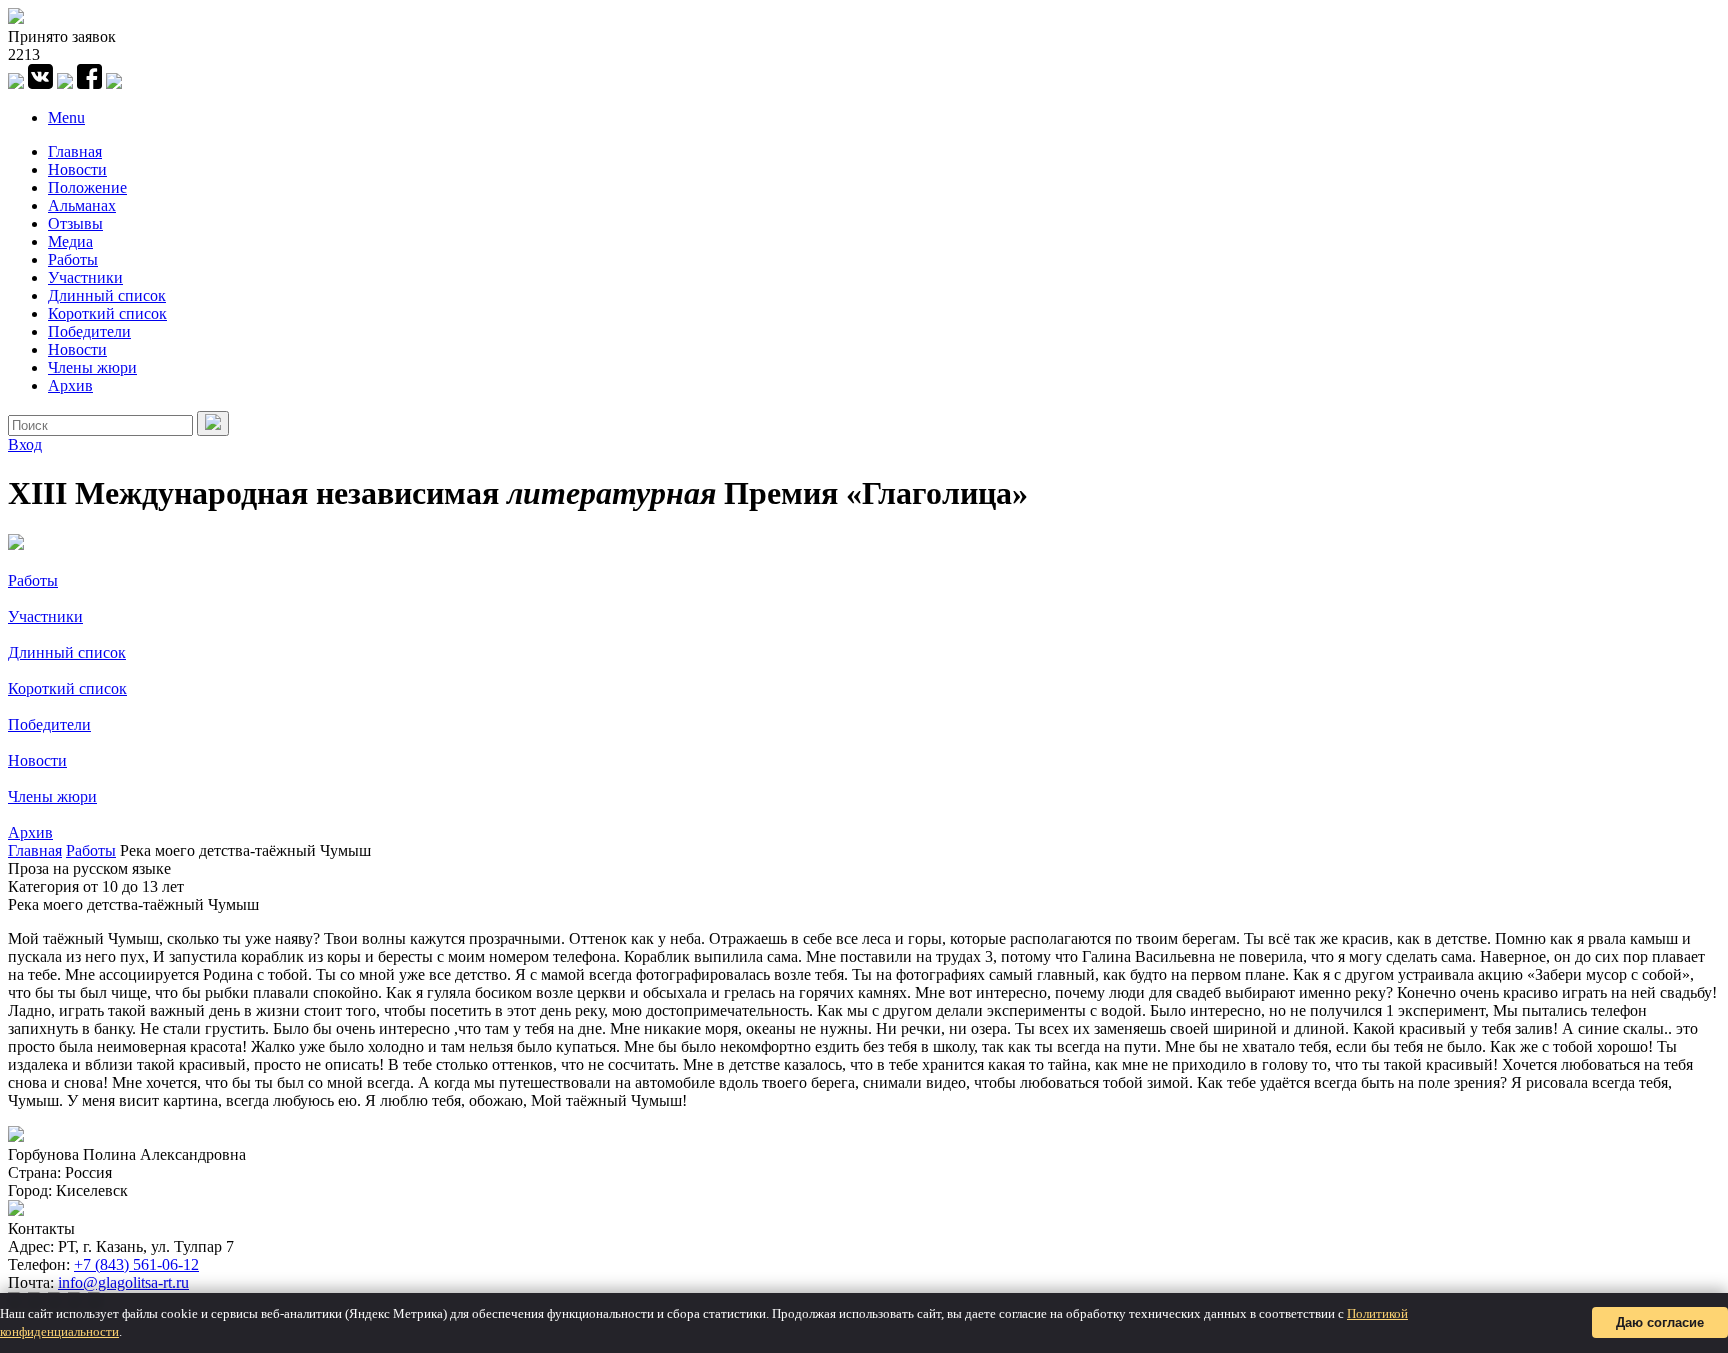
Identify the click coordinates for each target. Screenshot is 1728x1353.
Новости (77, 169)
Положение (87, 187)
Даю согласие (1660, 1322)
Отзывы (75, 223)
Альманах (82, 205)
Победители (89, 331)
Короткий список (107, 313)
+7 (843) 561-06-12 (136, 1264)
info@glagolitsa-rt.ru (123, 1282)
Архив (70, 385)
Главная (75, 151)
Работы (73, 259)
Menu (66, 117)
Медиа (70, 241)
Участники (85, 277)
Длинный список (107, 295)
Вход (25, 444)
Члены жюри (92, 367)
